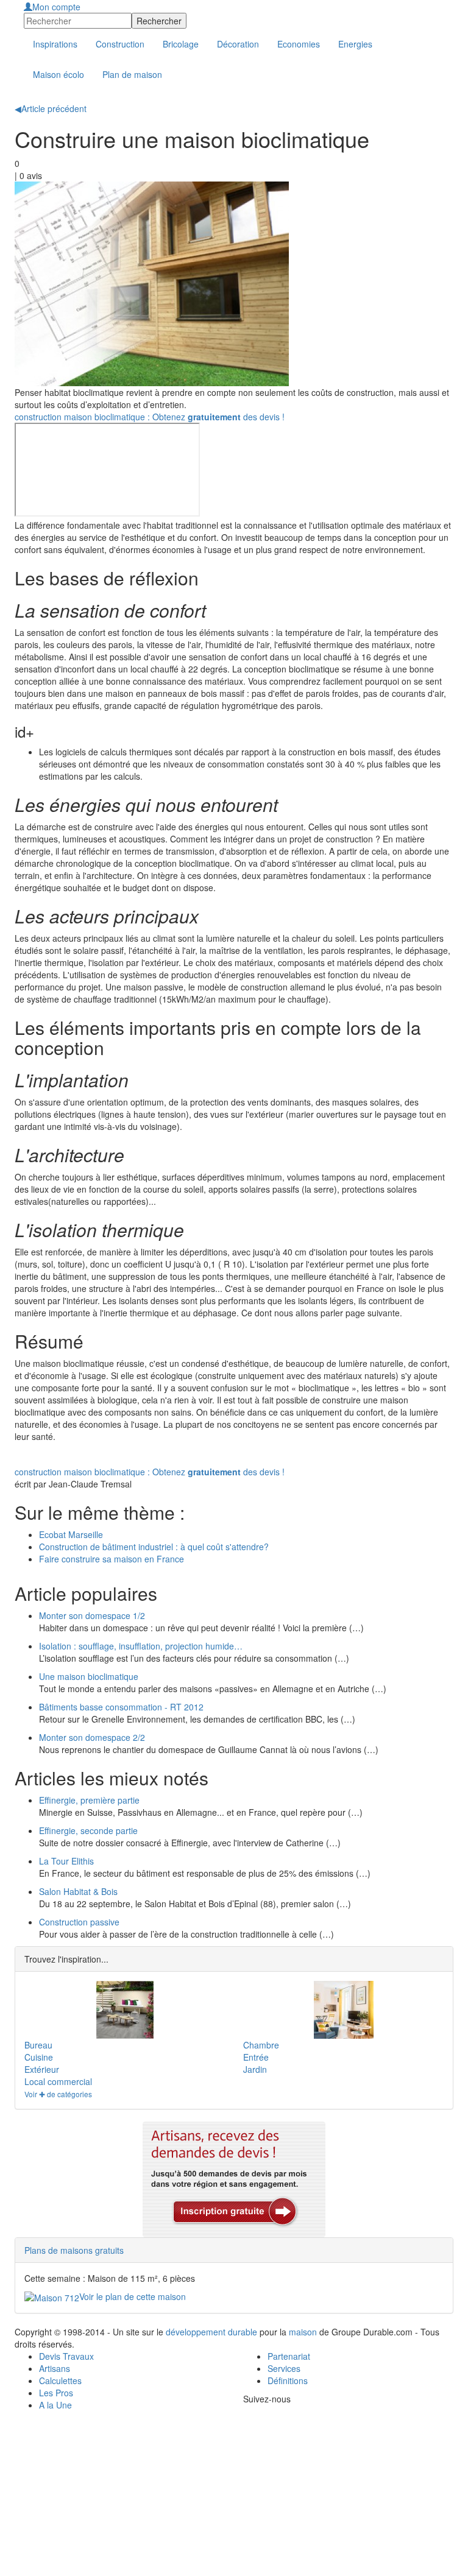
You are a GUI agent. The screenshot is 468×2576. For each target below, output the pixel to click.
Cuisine (39, 2057)
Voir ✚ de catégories (58, 2094)
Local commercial (58, 2081)
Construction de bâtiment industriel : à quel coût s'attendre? (154, 1547)
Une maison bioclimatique (89, 1676)
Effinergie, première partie (89, 1800)
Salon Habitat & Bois (78, 1891)
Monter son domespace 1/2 (92, 1615)
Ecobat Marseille (71, 1534)
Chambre (261, 2045)
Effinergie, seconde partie (88, 1830)
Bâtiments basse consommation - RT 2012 (121, 1707)
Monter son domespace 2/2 (92, 1737)
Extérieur (42, 2069)
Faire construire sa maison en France (112, 1559)
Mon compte (56, 7)
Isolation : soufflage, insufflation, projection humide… (141, 1646)
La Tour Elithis (66, 1861)
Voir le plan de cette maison (133, 2296)
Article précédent (51, 108)
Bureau (38, 2045)
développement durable (211, 2332)
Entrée (256, 2057)
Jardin (255, 2069)
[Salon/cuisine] (343, 2010)
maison (303, 2332)
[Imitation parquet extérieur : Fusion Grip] (125, 2010)
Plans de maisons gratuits (74, 2250)
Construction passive (79, 1922)
